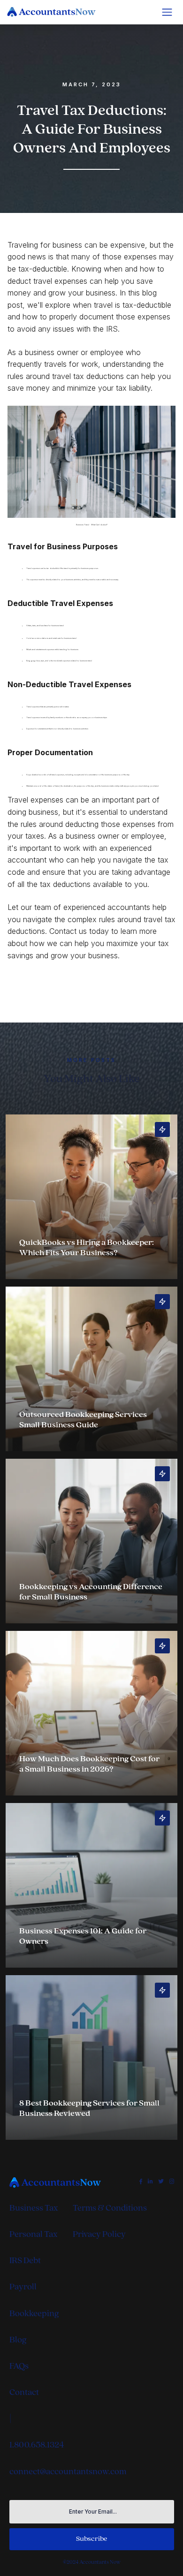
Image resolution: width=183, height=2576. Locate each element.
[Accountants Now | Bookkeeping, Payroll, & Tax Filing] (61, 2182)
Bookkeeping (34, 2314)
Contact (24, 2392)
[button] (167, 12)
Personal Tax (33, 2234)
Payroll (23, 2287)
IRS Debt (25, 2261)
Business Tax (34, 2208)
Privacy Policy (99, 2234)
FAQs (19, 2366)
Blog (18, 2340)
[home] (57, 12)
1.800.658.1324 (37, 2445)
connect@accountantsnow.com (68, 2472)
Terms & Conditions (110, 2208)
